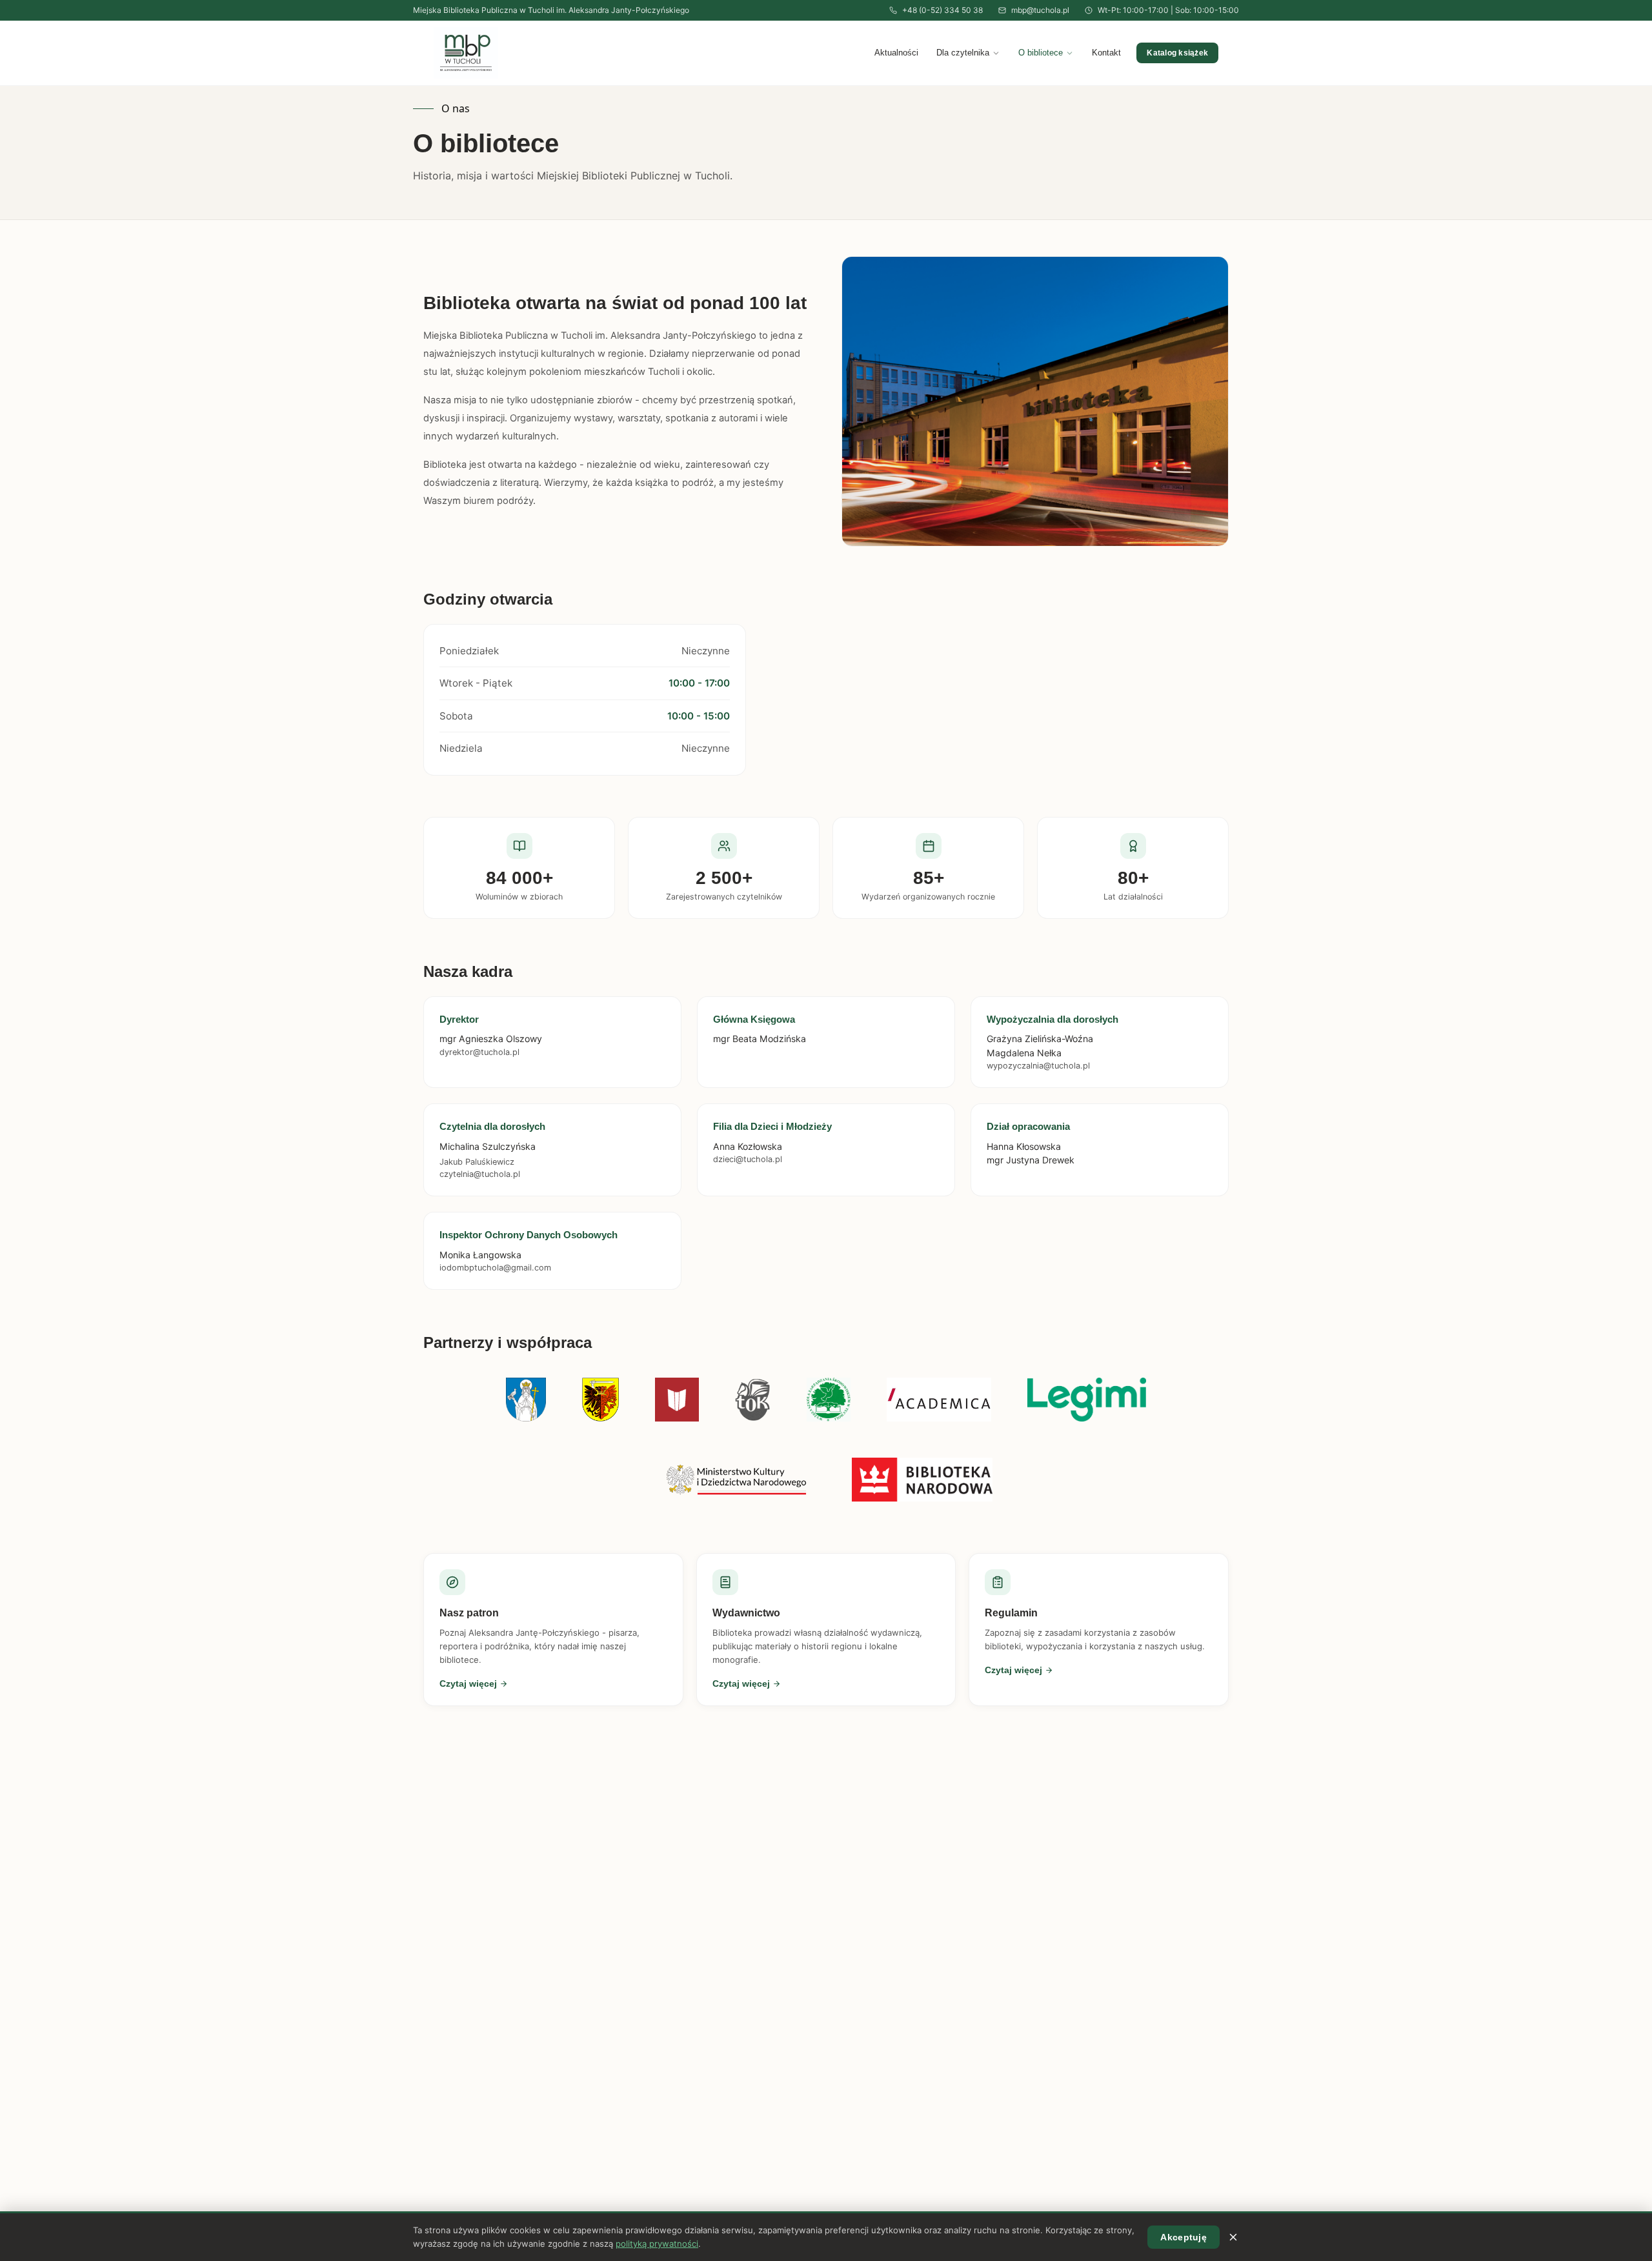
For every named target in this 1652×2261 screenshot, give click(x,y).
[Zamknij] (1233, 2237)
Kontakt (1106, 53)
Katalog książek (1177, 53)
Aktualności (896, 53)
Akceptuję (1184, 2237)
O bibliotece (1041, 53)
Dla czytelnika (963, 53)
